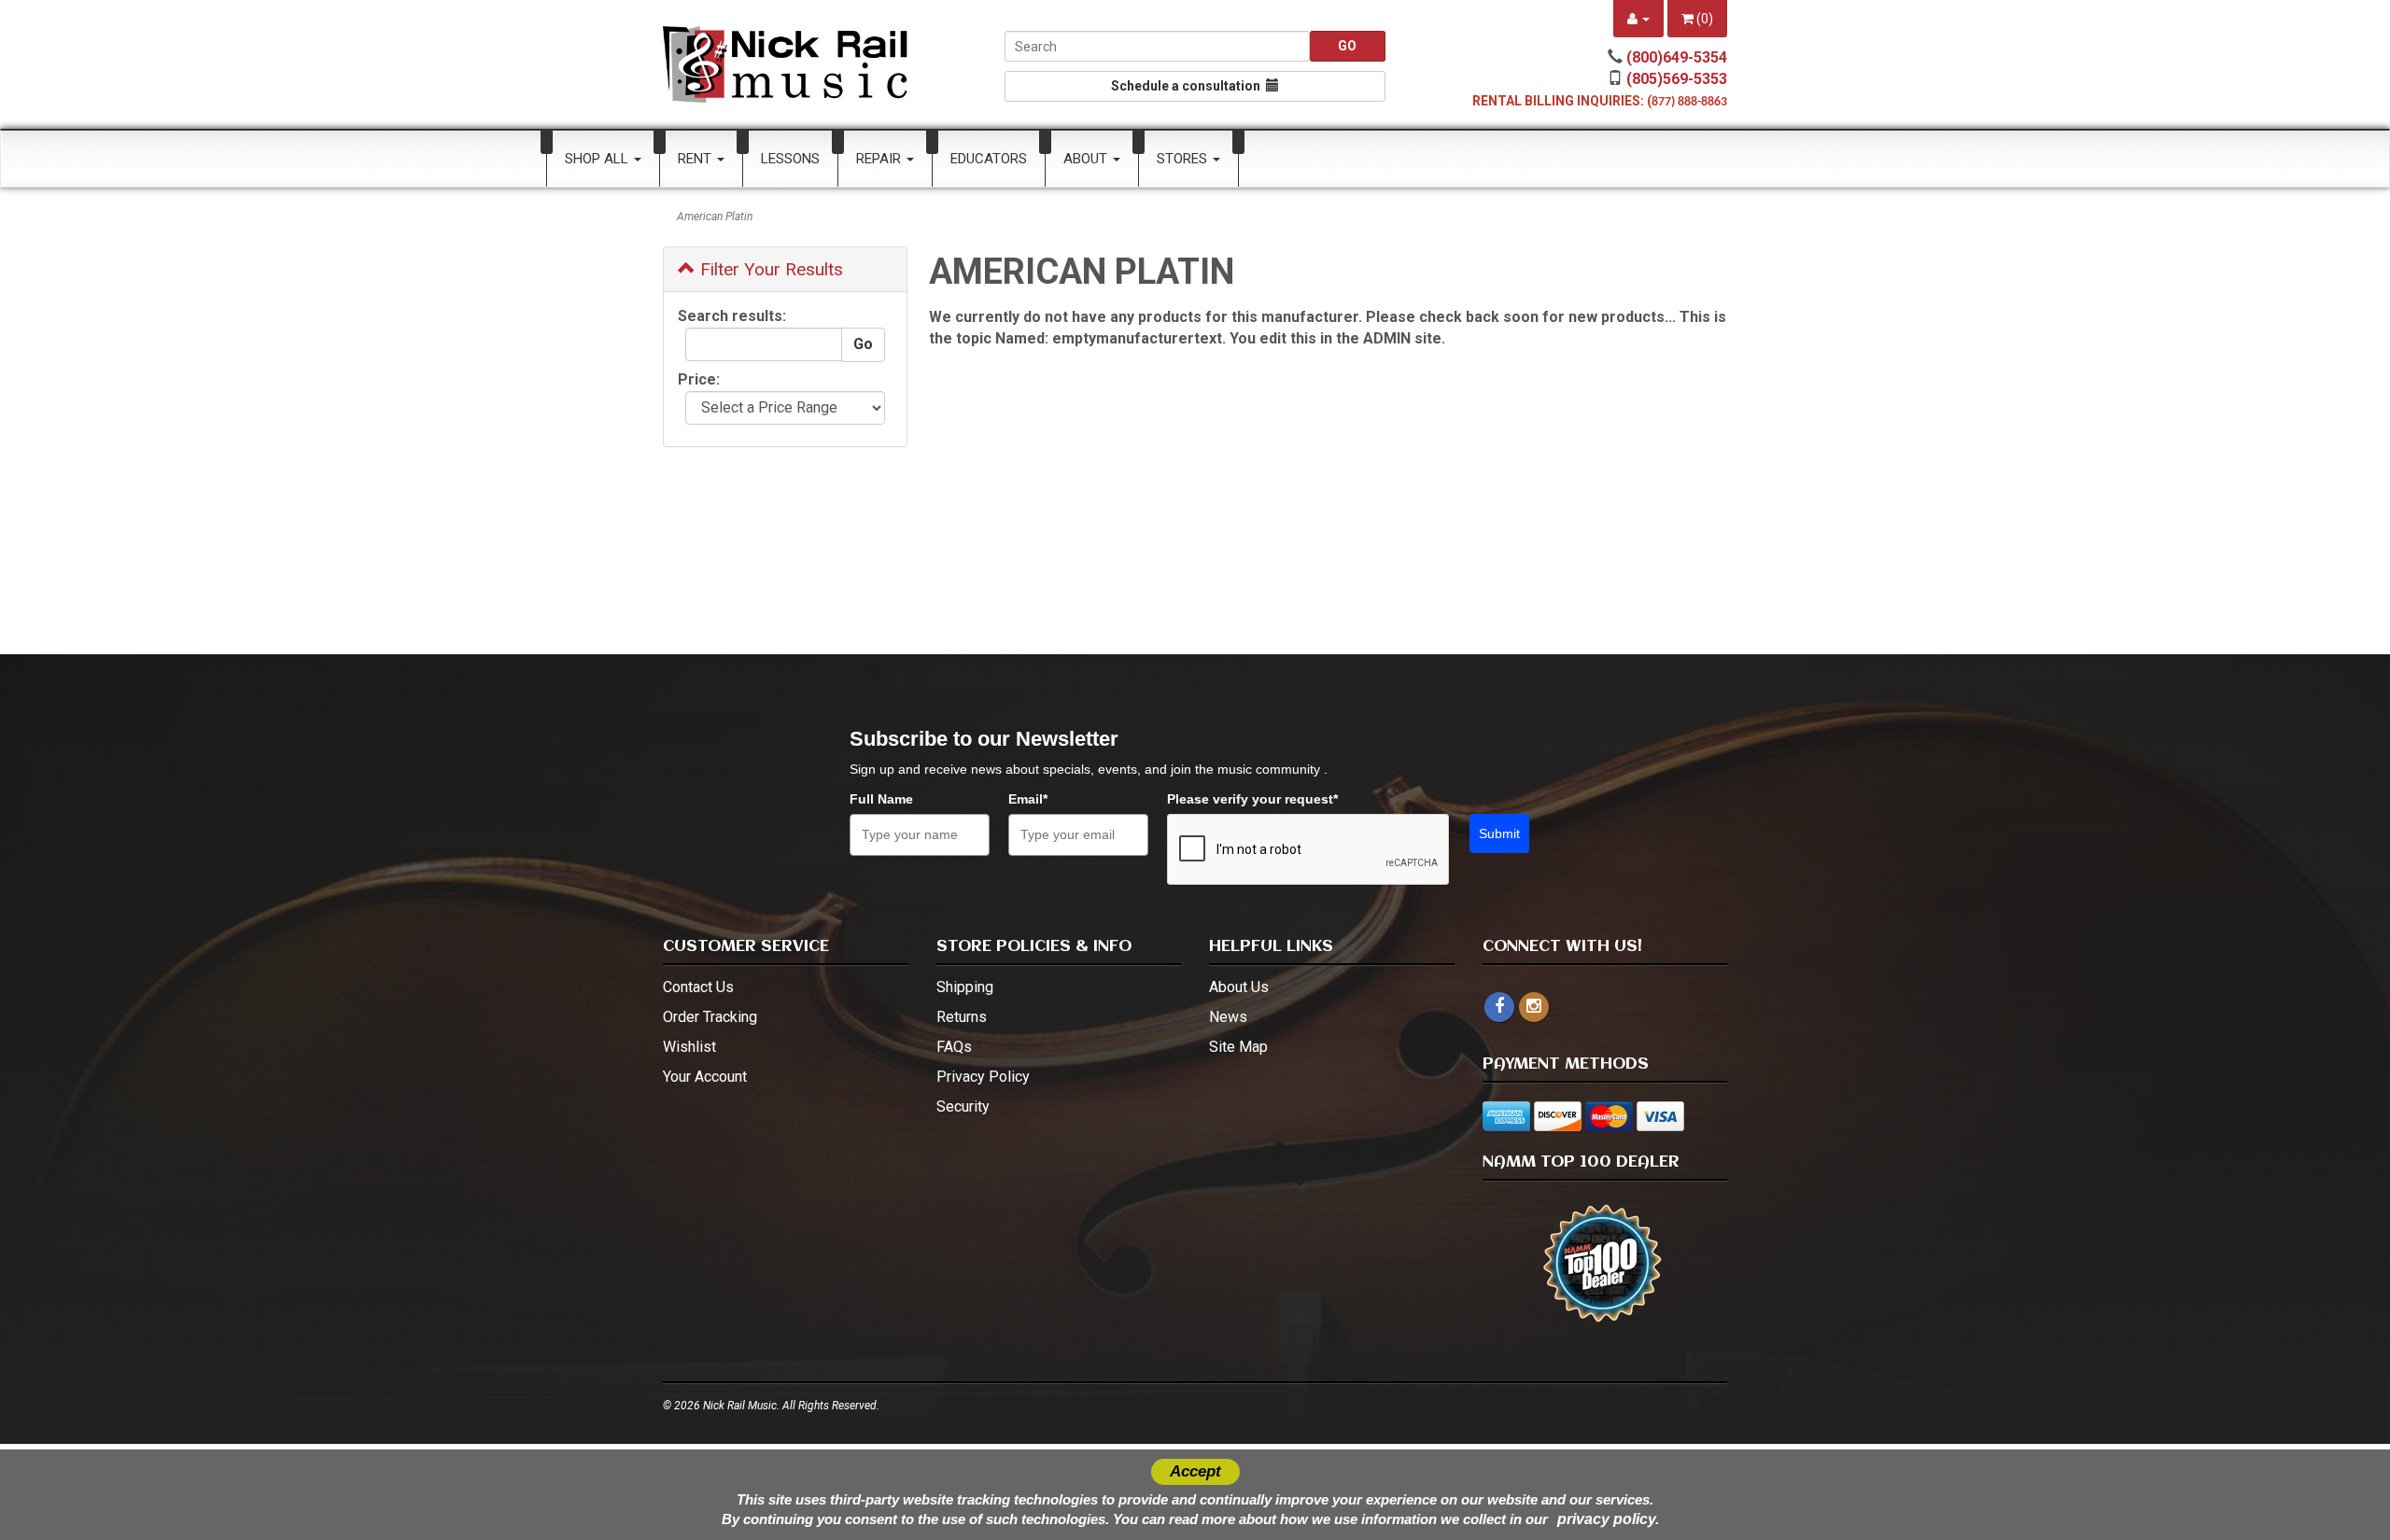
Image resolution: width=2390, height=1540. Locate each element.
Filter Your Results (769, 269)
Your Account (705, 1077)
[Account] (1638, 19)
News (1228, 1017)
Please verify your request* (1252, 799)
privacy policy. (1608, 1519)
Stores (1184, 159)
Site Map (1238, 1047)
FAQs (954, 1047)
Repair (880, 159)
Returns (962, 1017)
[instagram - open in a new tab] (1534, 1007)
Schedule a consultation (1188, 86)
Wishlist (689, 1047)
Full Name (881, 799)
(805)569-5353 (1677, 79)
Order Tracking (710, 1017)
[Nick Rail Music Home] (786, 64)
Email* (1028, 799)
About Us (1239, 987)
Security (963, 1106)
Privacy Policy (983, 1077)
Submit (1499, 833)
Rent (696, 159)
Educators (989, 159)
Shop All (598, 159)
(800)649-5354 (1677, 57)
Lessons (790, 159)
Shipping (965, 987)
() (1703, 19)
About (1087, 159)
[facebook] (1499, 1007)
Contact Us (698, 987)
